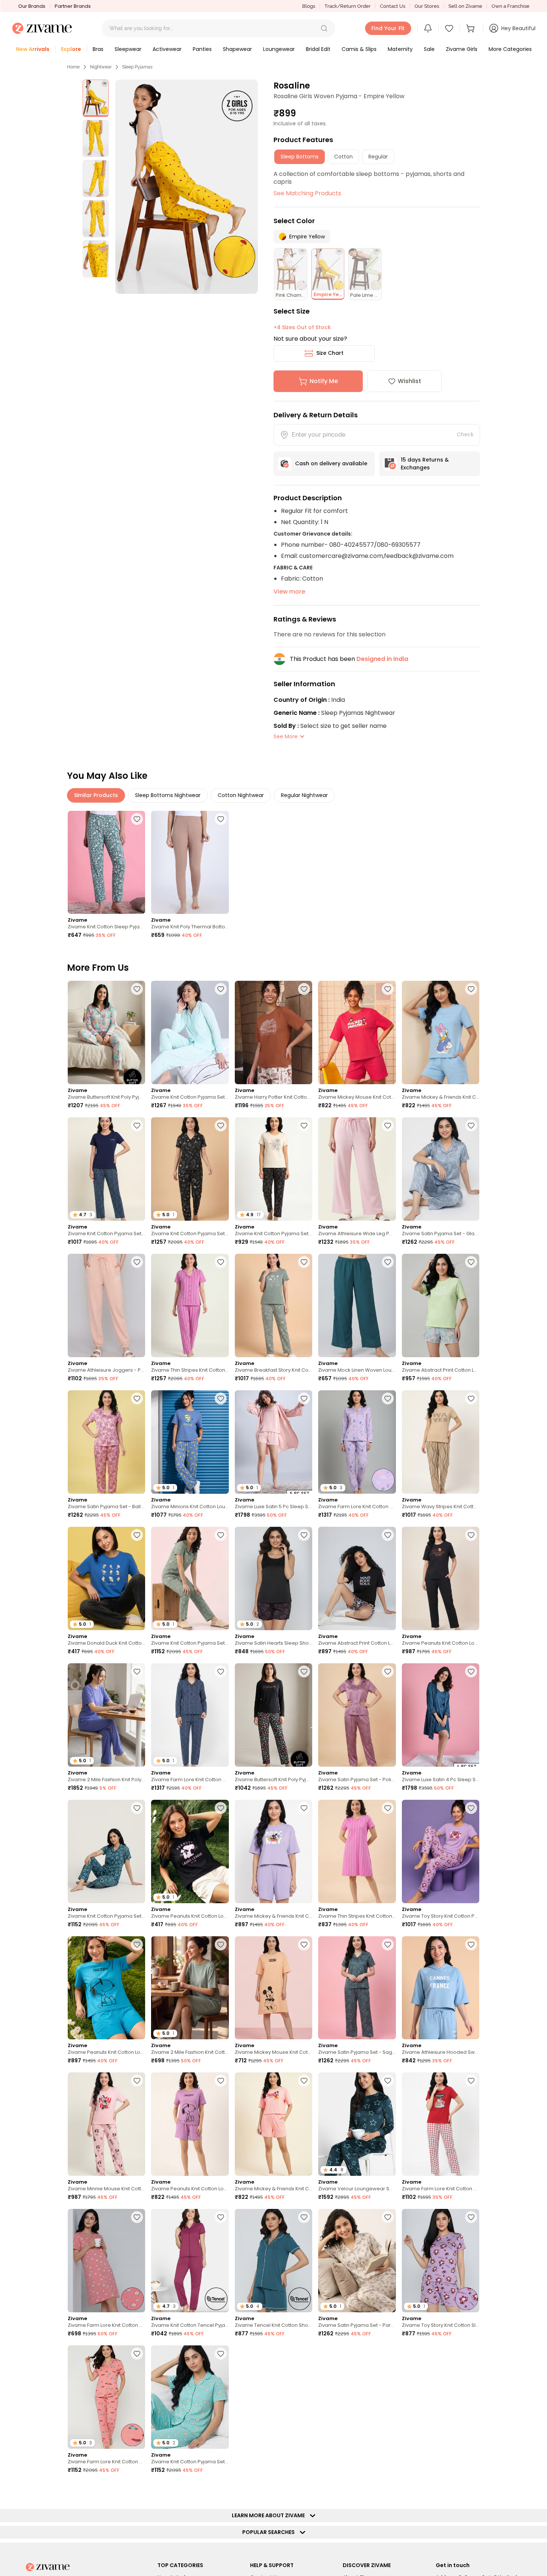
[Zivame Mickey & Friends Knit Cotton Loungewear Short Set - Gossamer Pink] (273, 2124)
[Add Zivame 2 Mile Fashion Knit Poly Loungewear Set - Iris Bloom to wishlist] (137, 1671)
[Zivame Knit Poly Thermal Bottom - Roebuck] (190, 863)
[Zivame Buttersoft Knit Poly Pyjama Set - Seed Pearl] (106, 1032)
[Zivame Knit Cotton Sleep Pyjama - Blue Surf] (106, 863)
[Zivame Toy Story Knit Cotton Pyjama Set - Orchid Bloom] (441, 1851)
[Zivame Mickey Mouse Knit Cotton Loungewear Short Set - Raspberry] (357, 1032)
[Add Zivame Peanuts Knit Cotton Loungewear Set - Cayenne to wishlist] (304, 2354)
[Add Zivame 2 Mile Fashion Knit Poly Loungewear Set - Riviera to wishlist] (471, 2490)
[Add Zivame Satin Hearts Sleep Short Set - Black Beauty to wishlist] (304, 1535)
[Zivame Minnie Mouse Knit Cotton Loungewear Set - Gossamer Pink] (106, 2124)
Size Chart (330, 353)
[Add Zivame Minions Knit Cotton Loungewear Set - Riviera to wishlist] (221, 1398)
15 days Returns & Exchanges (425, 464)
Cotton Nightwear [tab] (241, 795)
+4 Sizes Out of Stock (302, 327)
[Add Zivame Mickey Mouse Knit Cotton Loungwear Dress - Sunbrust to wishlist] (304, 1944)
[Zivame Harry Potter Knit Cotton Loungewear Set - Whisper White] (273, 1032)
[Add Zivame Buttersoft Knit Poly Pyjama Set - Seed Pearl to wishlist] (137, 989)
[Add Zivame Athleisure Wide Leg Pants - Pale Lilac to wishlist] (388, 1125)
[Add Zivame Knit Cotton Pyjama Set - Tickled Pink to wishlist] (221, 2490)
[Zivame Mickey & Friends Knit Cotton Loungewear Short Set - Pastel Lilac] (273, 1851)
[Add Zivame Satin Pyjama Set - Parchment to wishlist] (388, 2217)
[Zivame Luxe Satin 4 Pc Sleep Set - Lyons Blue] (441, 1715)
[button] (324, 28)
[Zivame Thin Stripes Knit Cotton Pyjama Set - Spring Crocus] (190, 1305)
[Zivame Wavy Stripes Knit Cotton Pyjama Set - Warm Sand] (441, 1442)
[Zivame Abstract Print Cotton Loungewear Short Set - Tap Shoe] (357, 1578)
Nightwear (101, 67)
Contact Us (393, 6)
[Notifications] (428, 28)
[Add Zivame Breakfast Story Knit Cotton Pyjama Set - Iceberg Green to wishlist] (304, 1262)
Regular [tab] (378, 157)
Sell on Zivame (465, 6)
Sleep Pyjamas (137, 67)
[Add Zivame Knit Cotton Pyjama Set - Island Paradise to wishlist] (221, 2354)
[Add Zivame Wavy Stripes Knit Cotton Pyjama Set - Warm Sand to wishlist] (471, 1398)
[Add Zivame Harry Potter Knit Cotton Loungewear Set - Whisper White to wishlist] (304, 989)
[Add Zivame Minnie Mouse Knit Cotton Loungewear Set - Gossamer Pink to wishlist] (137, 2081)
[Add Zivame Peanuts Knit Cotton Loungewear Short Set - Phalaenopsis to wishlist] (221, 2081)
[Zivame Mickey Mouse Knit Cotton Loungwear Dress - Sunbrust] (273, 1988)
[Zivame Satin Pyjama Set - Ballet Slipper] (106, 1442)
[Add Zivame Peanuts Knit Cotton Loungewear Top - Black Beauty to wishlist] (221, 1808)
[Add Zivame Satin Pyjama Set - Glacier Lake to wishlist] (471, 1125)
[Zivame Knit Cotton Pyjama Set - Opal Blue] (190, 1032)
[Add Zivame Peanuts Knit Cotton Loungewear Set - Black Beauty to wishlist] (471, 1535)
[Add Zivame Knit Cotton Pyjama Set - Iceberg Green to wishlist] (221, 1535)
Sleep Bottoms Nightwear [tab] (168, 795)
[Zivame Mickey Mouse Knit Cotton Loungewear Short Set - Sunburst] (441, 2397)
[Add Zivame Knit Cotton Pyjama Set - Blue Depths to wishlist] (137, 1125)
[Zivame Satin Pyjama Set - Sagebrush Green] (357, 1988)
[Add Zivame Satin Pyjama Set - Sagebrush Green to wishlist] (388, 1944)
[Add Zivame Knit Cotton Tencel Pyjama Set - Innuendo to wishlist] (221, 2217)
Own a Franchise (511, 6)
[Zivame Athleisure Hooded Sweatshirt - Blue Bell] (441, 1988)
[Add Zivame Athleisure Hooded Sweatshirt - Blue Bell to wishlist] (471, 1944)
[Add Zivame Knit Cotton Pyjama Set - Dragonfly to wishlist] (137, 1808)
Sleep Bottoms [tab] (300, 157)
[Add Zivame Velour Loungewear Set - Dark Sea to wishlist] (388, 2081)
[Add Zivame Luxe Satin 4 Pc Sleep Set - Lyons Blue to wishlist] (471, 1671)
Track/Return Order (348, 6)
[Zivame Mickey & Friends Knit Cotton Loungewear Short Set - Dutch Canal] (441, 1032)
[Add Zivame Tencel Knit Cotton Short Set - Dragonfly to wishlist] (304, 2217)
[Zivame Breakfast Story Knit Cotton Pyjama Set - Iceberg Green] (273, 1305)
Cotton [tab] (343, 157)
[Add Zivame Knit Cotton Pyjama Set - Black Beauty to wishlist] (304, 1125)
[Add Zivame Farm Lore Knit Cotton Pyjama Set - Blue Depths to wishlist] (221, 1671)
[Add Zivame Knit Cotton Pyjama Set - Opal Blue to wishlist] (221, 989)
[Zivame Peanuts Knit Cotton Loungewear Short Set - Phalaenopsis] (190, 2124)
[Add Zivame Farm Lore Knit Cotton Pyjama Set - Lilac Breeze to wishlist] (388, 1398)
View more (289, 592)
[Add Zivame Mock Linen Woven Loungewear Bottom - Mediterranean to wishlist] (388, 1262)
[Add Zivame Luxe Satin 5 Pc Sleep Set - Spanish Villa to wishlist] (304, 1398)
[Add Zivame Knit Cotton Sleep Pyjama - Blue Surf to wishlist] (137, 819)
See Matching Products (307, 193)
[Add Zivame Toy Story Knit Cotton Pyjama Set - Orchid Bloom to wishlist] (471, 1808)
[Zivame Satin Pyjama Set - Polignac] (357, 1715)
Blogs (309, 6)
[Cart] (471, 28)
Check (465, 434)
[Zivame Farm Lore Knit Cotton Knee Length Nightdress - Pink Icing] (106, 2261)
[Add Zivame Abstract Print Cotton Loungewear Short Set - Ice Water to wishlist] (471, 1262)
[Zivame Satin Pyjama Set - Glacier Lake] (441, 1169)
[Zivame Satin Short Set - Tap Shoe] (357, 2397)
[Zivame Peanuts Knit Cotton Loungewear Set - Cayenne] (273, 2397)
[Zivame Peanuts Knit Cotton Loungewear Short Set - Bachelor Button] (106, 1988)
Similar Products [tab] (96, 795)
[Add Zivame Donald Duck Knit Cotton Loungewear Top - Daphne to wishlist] (137, 1535)
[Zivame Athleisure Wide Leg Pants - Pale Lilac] (357, 1169)
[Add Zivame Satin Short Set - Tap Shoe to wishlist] (388, 2354)
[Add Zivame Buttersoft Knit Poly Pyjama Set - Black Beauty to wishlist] (304, 1671)
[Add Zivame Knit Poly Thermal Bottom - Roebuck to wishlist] (221, 819)
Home (73, 67)
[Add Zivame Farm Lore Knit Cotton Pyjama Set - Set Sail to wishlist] (137, 2490)
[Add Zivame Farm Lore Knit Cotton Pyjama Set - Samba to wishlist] (471, 2081)
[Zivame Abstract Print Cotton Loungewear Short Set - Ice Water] (441, 1305)
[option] (96, 98)
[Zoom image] (187, 187)
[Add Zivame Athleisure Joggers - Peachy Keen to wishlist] (137, 1262)
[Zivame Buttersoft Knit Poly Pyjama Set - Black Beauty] (273, 1715)
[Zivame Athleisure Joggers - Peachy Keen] (106, 1305)
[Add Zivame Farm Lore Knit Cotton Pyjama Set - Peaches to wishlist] (137, 2354)
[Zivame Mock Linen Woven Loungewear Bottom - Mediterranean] (357, 1305)
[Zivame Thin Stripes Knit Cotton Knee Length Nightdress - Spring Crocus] (357, 1851)
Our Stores (427, 6)
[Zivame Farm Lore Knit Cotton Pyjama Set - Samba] (441, 2124)
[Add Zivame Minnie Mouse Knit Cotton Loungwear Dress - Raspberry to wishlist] (388, 2490)
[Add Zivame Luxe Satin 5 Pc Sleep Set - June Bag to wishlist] (304, 2490)
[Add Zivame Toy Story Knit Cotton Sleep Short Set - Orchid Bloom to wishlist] (471, 2217)
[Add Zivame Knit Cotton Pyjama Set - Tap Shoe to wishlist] (221, 1125)
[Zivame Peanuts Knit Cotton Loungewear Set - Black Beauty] (441, 1578)
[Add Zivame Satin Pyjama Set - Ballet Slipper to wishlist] (137, 1398)
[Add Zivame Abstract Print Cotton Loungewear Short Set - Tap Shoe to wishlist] (388, 1535)
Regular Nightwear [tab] (304, 795)
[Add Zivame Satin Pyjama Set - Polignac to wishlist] (388, 1671)
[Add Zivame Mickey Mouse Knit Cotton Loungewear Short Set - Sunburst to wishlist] (471, 2354)
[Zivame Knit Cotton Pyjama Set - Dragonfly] (106, 1851)
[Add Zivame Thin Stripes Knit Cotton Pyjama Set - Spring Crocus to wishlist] (221, 1262)
